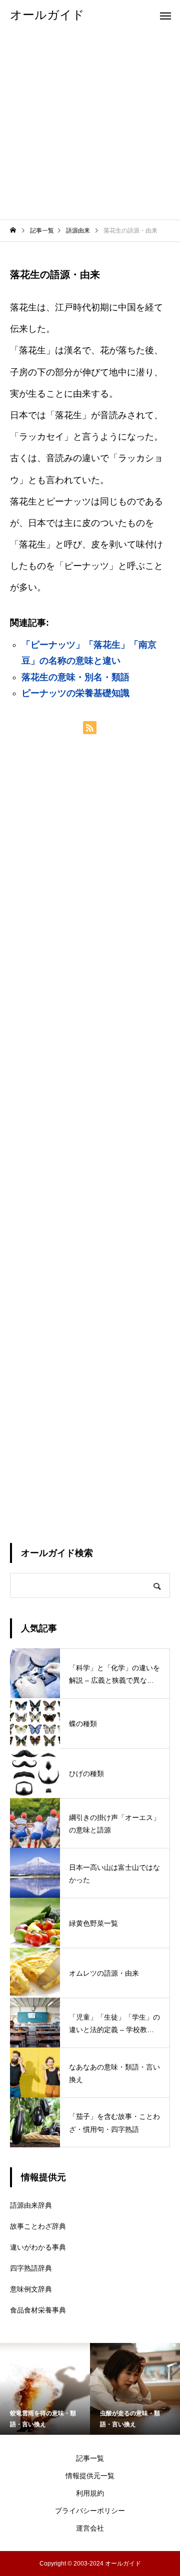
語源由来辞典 (31, 2205)
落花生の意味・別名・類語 (75, 677)
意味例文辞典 (31, 2289)
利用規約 (90, 2493)
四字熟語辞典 (31, 2268)
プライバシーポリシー (90, 2511)
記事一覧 (90, 2458)
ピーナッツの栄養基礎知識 (75, 693)
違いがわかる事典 (38, 2247)
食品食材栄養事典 (38, 2310)
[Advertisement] (90, 125)
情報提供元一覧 (90, 2476)
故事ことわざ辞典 (38, 2226)
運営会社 (90, 2528)
